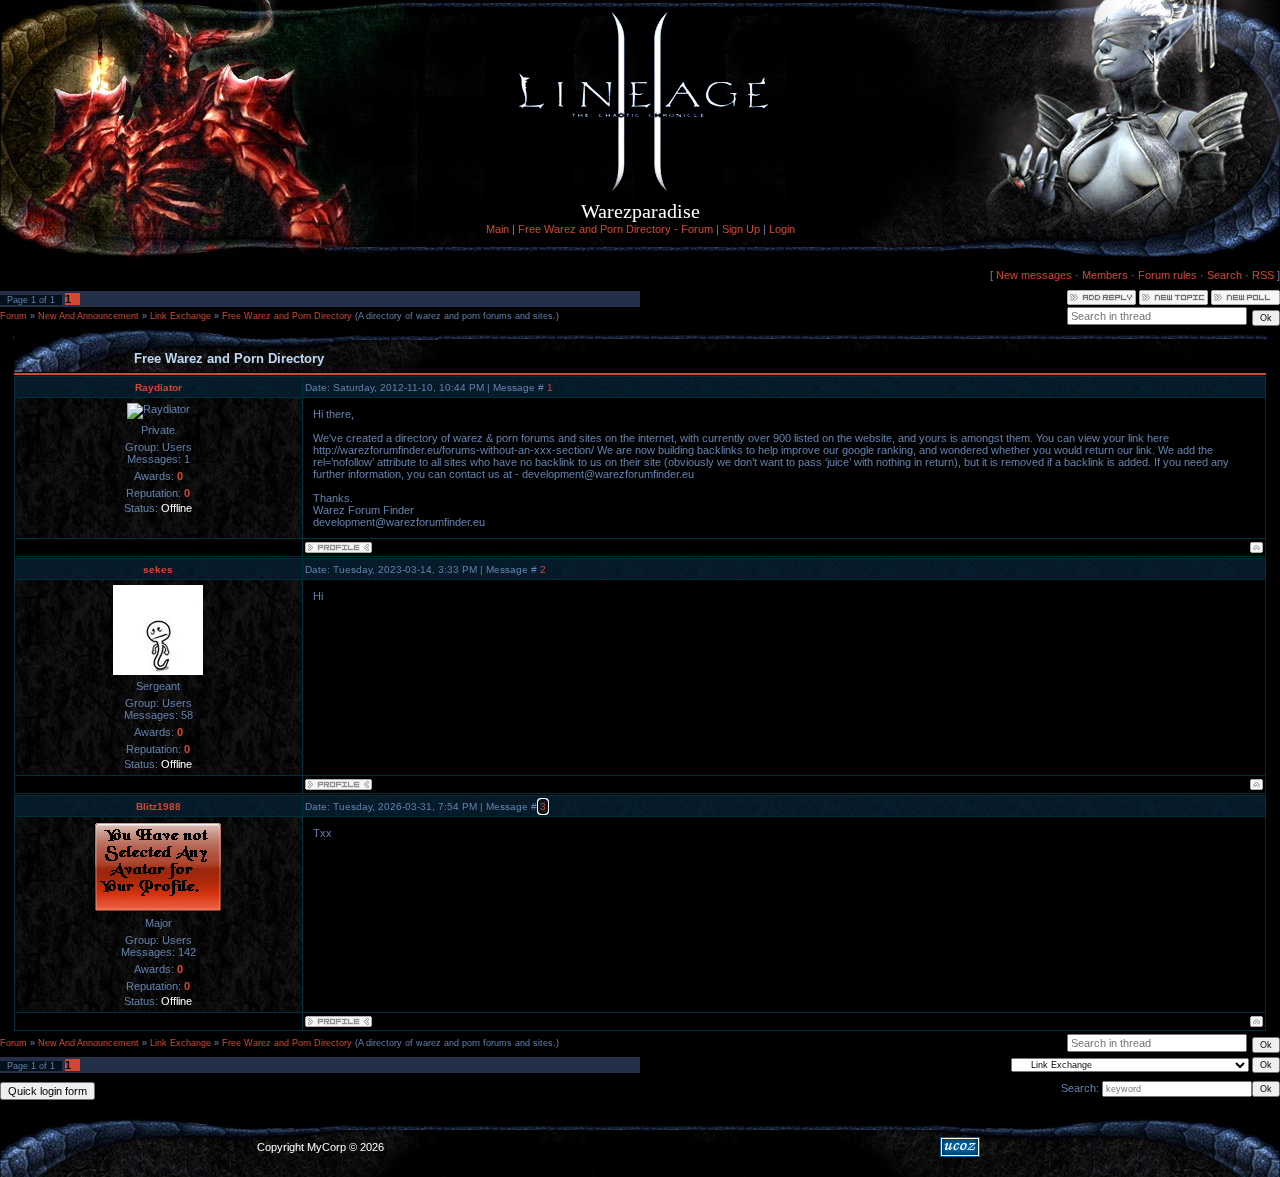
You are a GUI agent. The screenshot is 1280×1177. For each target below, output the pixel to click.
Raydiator (158, 387)
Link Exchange (180, 316)
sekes (158, 569)
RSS (1263, 275)
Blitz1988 (158, 806)
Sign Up (741, 229)
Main (497, 229)
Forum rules (1167, 275)
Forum (13, 316)
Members (1105, 275)
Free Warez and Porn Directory (287, 316)
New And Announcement (88, 316)
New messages (1034, 275)
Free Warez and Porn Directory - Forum (615, 229)
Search (1224, 275)
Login (782, 229)
